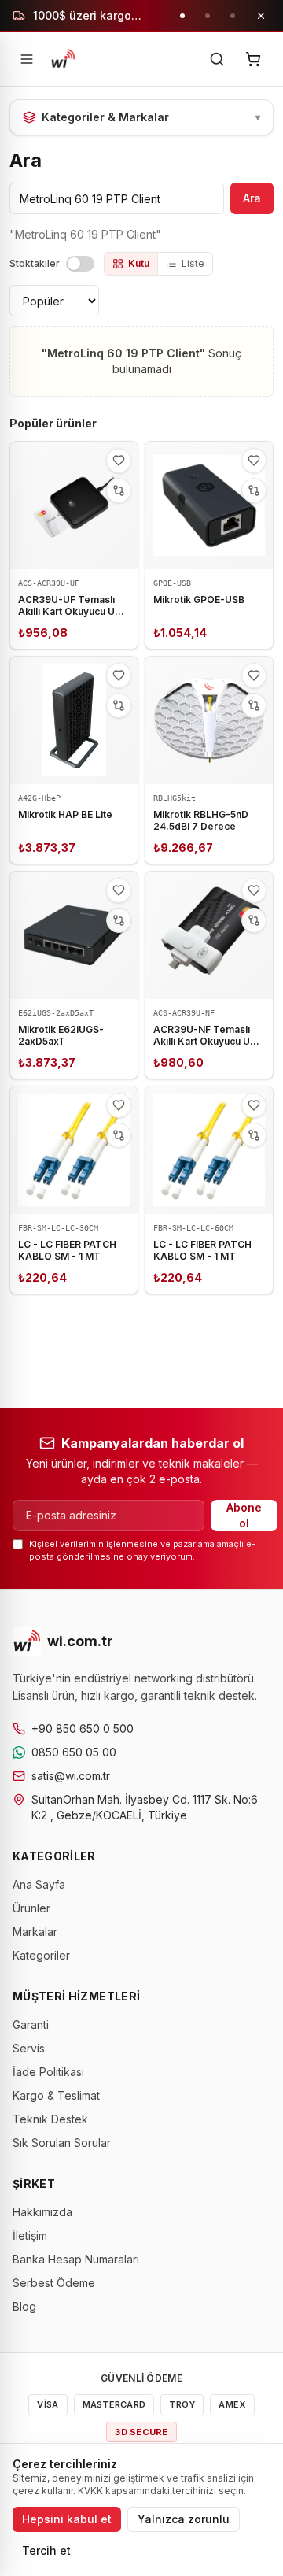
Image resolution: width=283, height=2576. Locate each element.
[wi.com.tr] (63, 59)
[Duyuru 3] (233, 16)
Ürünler (31, 1908)
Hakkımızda (42, 2212)
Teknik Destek (50, 2119)
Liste (193, 263)
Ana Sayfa (39, 1884)
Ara (252, 198)
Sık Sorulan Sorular (62, 2143)
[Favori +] (119, 461)
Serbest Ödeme (54, 2283)
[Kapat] (261, 16)
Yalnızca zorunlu (184, 2519)
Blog (24, 2306)
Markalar (35, 1932)
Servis (29, 2048)
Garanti (31, 2025)
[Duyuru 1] (182, 16)
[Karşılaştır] (119, 490)
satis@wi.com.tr (71, 1776)
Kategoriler (41, 1955)
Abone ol (244, 1515)
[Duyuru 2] (208, 16)
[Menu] (27, 59)
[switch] (80, 264)
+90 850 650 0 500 (83, 1728)
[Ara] (217, 59)
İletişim (30, 2235)
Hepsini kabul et (67, 2519)
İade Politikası (48, 2072)
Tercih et (46, 2550)
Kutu (139, 263)
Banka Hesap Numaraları (76, 2259)
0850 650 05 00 (74, 1752)
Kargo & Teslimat (56, 2095)
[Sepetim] (253, 59)
